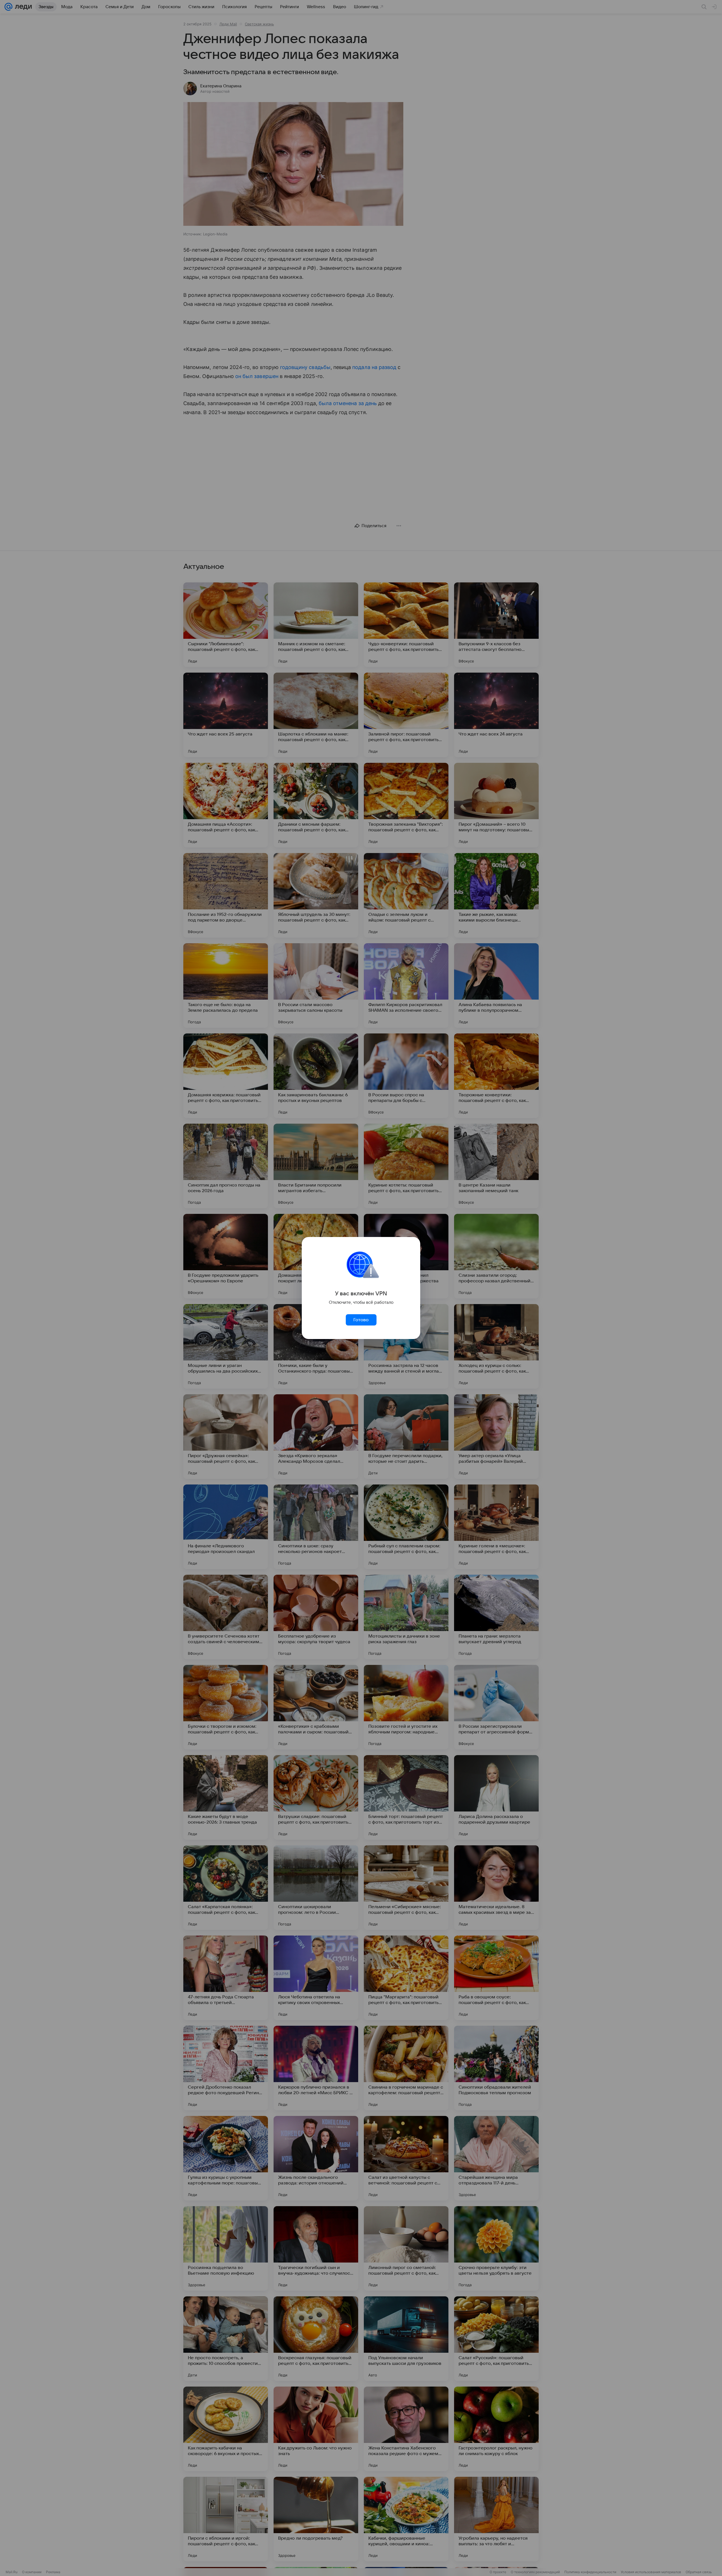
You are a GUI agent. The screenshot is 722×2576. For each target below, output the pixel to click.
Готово (361, 1320)
